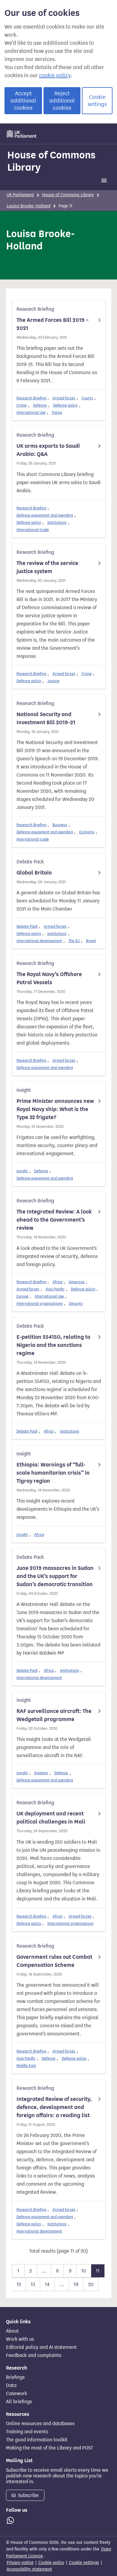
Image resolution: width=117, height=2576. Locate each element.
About (12, 2331)
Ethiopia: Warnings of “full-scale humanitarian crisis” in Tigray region (53, 1473)
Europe (22, 1296)
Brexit (91, 941)
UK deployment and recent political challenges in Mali (51, 1818)
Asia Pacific (55, 1289)
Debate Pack (27, 926)
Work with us (20, 2339)
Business (60, 825)
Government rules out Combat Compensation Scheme (54, 1961)
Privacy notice (20, 2563)
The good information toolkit (37, 2440)
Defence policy (65, 405)
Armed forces (64, 398)
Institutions (57, 522)
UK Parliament (20, 195)
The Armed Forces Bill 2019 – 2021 (53, 324)
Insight (22, 1171)
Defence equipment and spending (45, 515)
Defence (40, 405)
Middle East (26, 2066)
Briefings (15, 2377)
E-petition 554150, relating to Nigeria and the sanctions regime (53, 1345)
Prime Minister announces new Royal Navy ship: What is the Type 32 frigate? (55, 1109)
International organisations (40, 1303)
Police (57, 412)
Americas (77, 1282)
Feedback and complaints (34, 2355)
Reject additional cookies (62, 101)
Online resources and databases (40, 2424)
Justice (53, 681)
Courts (87, 398)
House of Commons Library (51, 161)
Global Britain (34, 873)
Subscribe (28, 2495)
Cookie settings (97, 101)
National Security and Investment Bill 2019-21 (46, 718)
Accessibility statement (29, 2569)
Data (11, 2385)
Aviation (41, 1773)
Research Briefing (31, 398)
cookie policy (55, 75)
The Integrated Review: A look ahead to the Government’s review (54, 1220)
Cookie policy (51, 2563)
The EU (74, 941)
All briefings (19, 2402)
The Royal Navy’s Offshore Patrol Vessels (49, 978)
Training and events (27, 2432)
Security (76, 1303)
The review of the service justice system (47, 567)
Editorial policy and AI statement (41, 2347)
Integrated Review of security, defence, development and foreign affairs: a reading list (54, 2107)
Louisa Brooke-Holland (28, 206)
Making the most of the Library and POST (49, 2448)
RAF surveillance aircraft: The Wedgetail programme (54, 1715)
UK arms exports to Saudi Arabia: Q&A (48, 450)
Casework (16, 2394)
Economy (87, 832)
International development (39, 941)
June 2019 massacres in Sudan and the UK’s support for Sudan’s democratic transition (55, 1576)
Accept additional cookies (23, 101)
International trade (33, 530)
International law (31, 412)
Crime (22, 405)
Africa (57, 1282)
